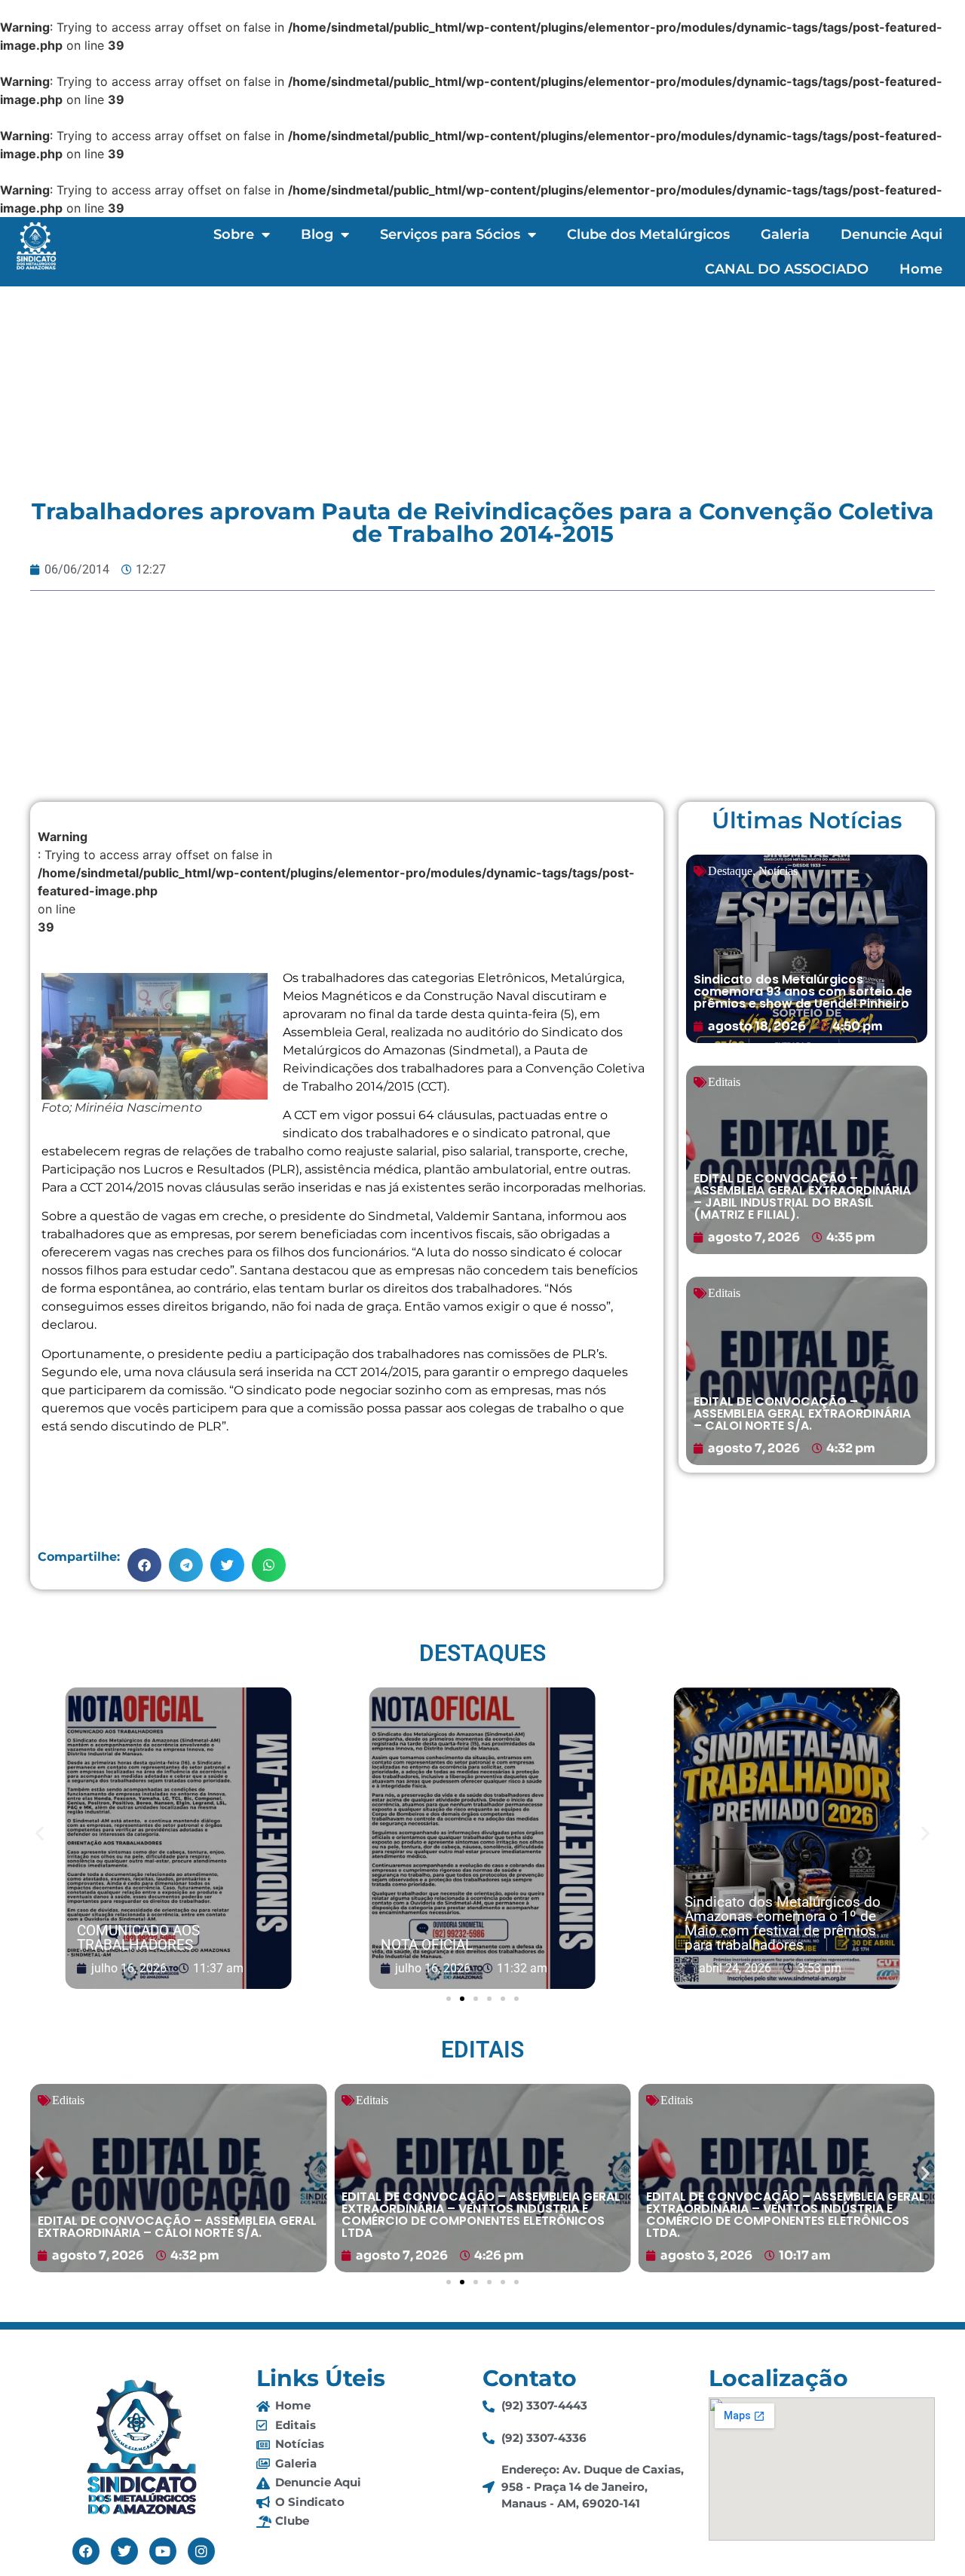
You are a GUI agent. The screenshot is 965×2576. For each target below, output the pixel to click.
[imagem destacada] (179, 1839)
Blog (317, 234)
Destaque (730, 871)
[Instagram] (201, 2551)
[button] (144, 1565)
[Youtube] (163, 2551)
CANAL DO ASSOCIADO (787, 269)
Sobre (234, 234)
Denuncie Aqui (891, 234)
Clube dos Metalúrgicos (648, 234)
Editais (724, 1082)
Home (921, 269)
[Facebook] (86, 2551)
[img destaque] (807, 949)
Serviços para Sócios (450, 234)
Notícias (778, 871)
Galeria (785, 234)
